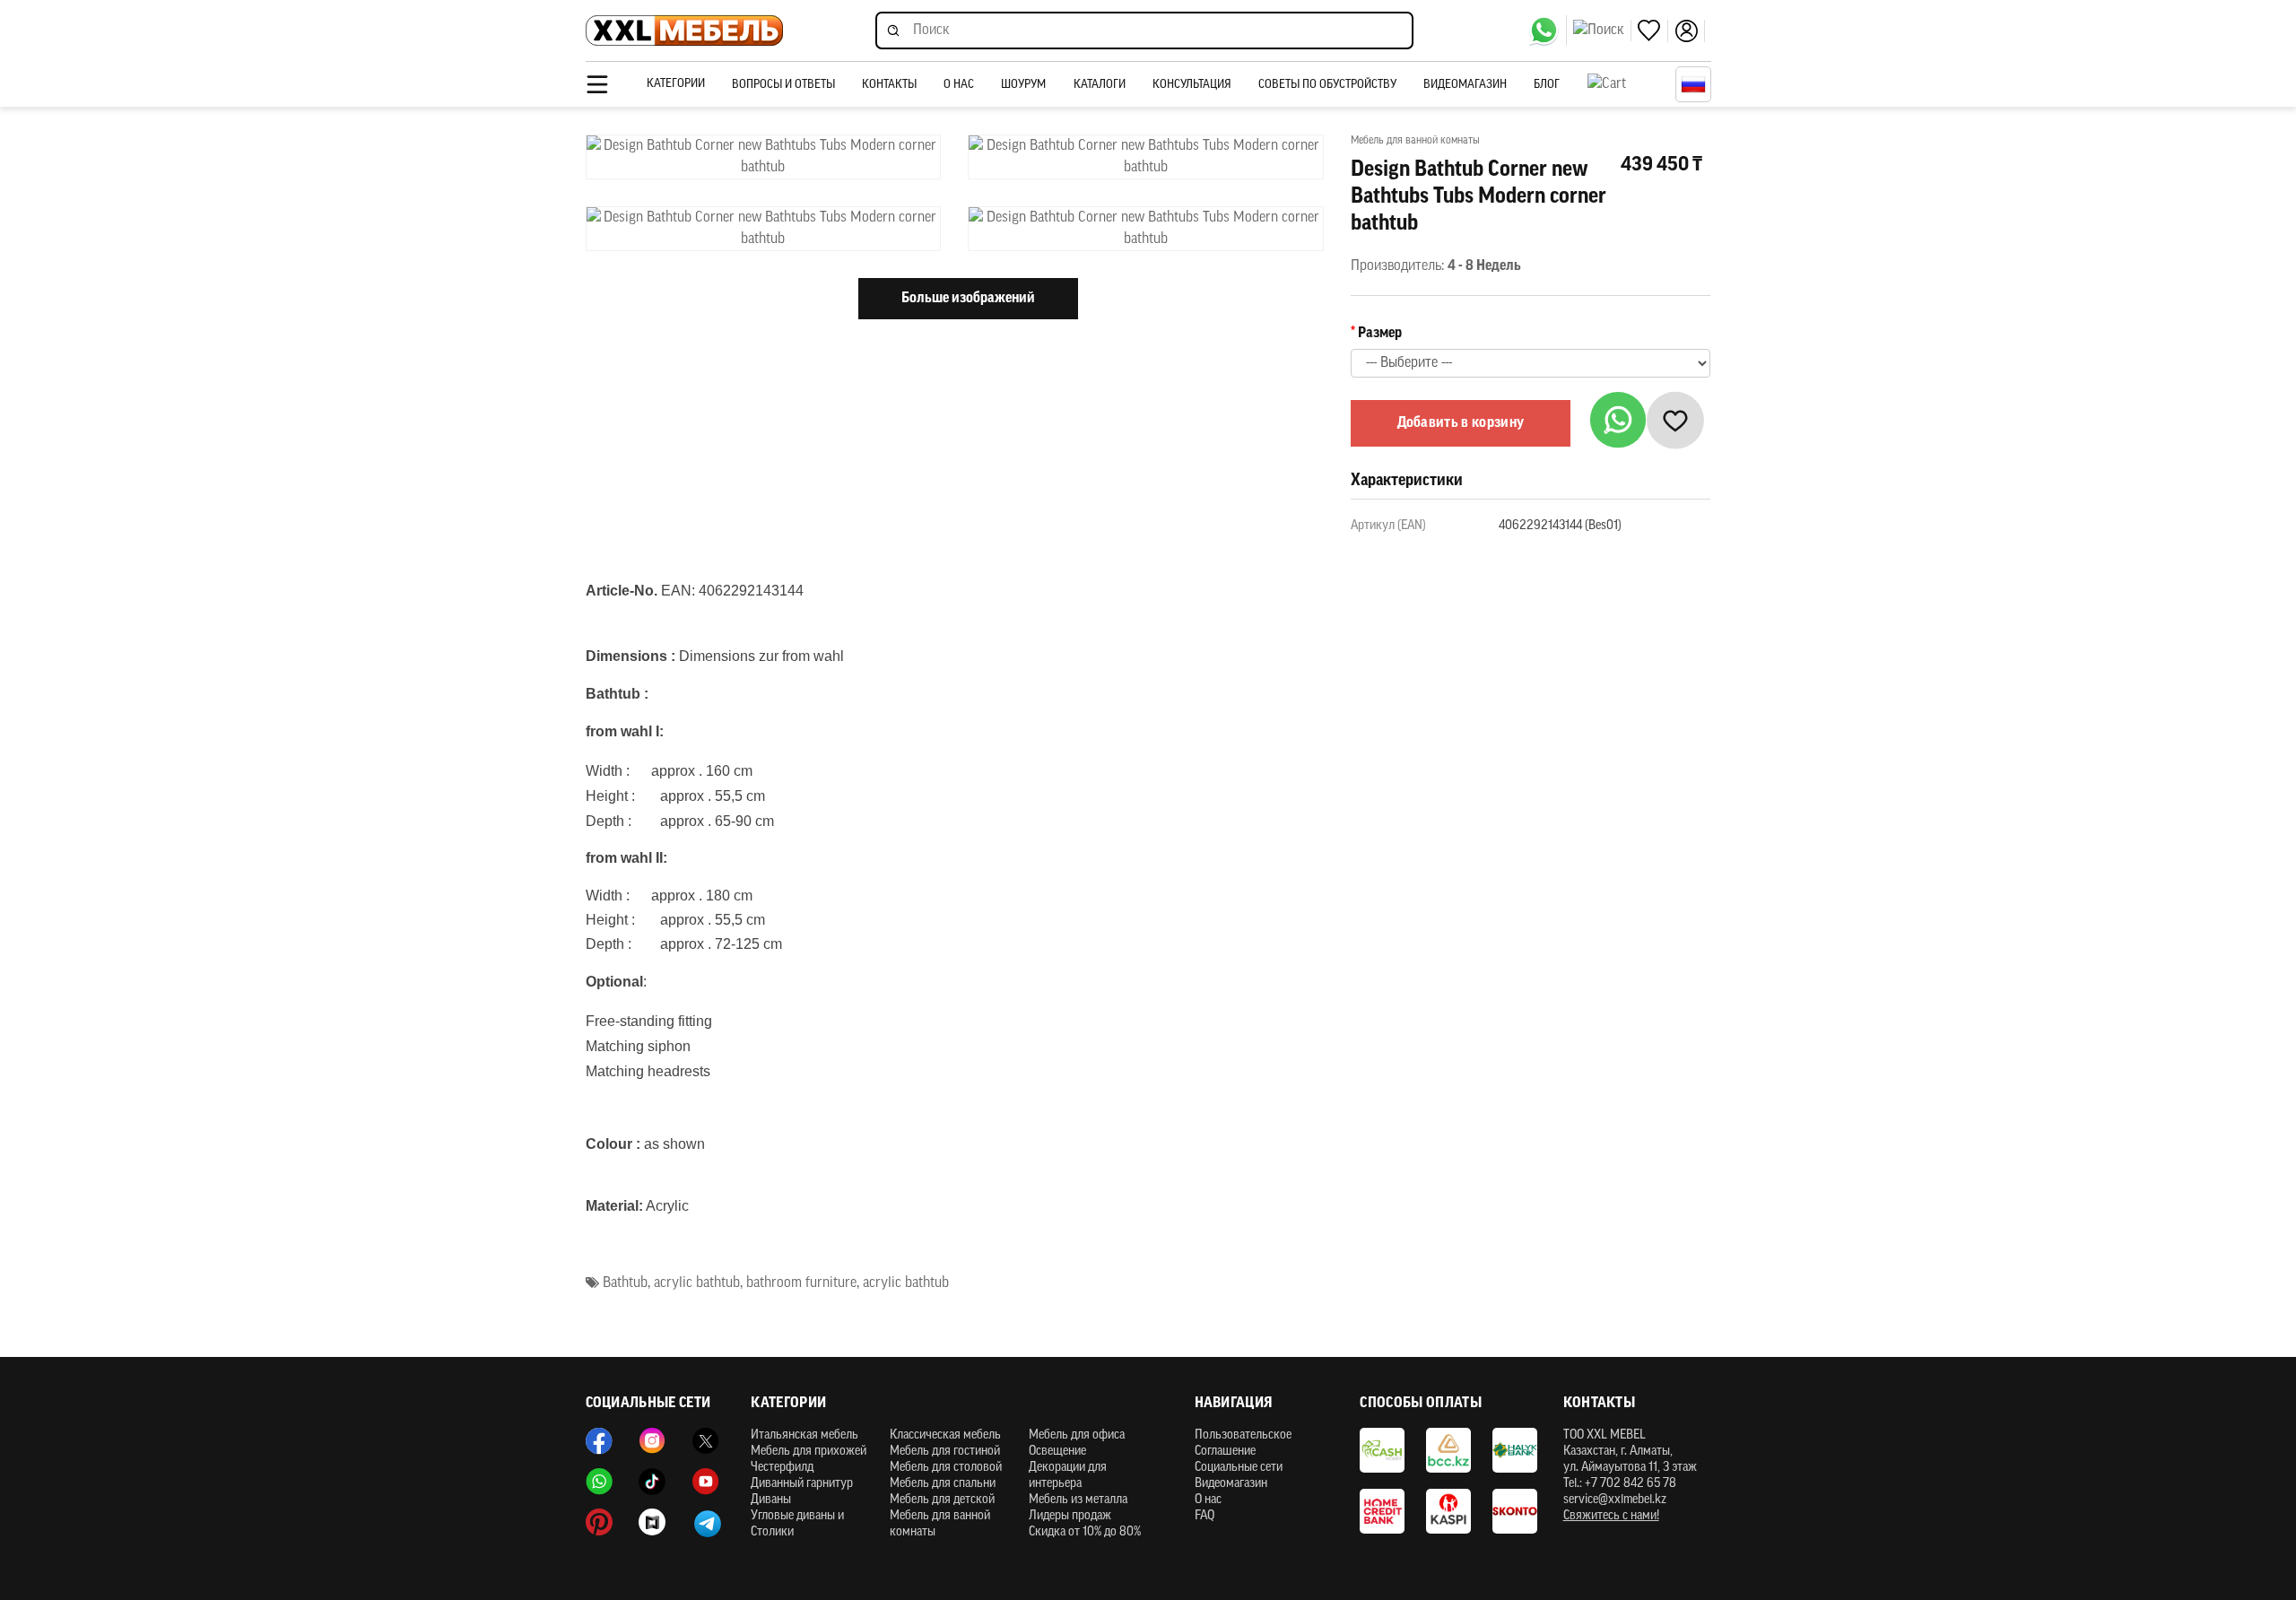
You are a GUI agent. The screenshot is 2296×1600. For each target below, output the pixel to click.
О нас (959, 85)
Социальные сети (1239, 1468)
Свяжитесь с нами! (1611, 1516)
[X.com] (706, 1441)
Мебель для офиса (1077, 1435)
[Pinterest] (599, 1522)
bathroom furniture (801, 1283)
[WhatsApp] (1548, 30)
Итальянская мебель (804, 1435)
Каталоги (1100, 85)
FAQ (1205, 1516)
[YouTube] (706, 1482)
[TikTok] (652, 1482)
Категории (676, 84)
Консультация (1192, 85)
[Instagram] (652, 1441)
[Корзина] (1627, 84)
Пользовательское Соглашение (1243, 1443)
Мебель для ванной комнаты (940, 1524)
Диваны (771, 1500)
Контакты (889, 85)
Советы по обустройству (1327, 85)
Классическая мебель (945, 1435)
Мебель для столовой (946, 1468)
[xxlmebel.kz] (684, 31)
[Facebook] (599, 1441)
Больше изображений (968, 299)
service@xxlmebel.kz (1615, 1500)
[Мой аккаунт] (1690, 31)
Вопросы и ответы (783, 85)
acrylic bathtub (697, 1283)
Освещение (1057, 1452)
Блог (1547, 85)
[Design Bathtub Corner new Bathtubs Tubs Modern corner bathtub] (764, 157)
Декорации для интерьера (1068, 1476)
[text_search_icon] (1602, 30)
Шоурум (1023, 85)
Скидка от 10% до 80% (1085, 1532)
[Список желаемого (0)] (1653, 31)
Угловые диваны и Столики (797, 1524)
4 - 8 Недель (1484, 266)
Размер (1380, 334)
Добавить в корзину (1461, 423)
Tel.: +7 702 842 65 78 (1620, 1484)
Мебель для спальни (943, 1484)
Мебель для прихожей (809, 1452)
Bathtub (625, 1283)
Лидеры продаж (1070, 1516)
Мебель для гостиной (945, 1452)
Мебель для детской (942, 1500)
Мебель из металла (1078, 1500)
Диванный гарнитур (802, 1484)
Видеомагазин (1465, 85)
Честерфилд (782, 1468)
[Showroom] (652, 1522)
